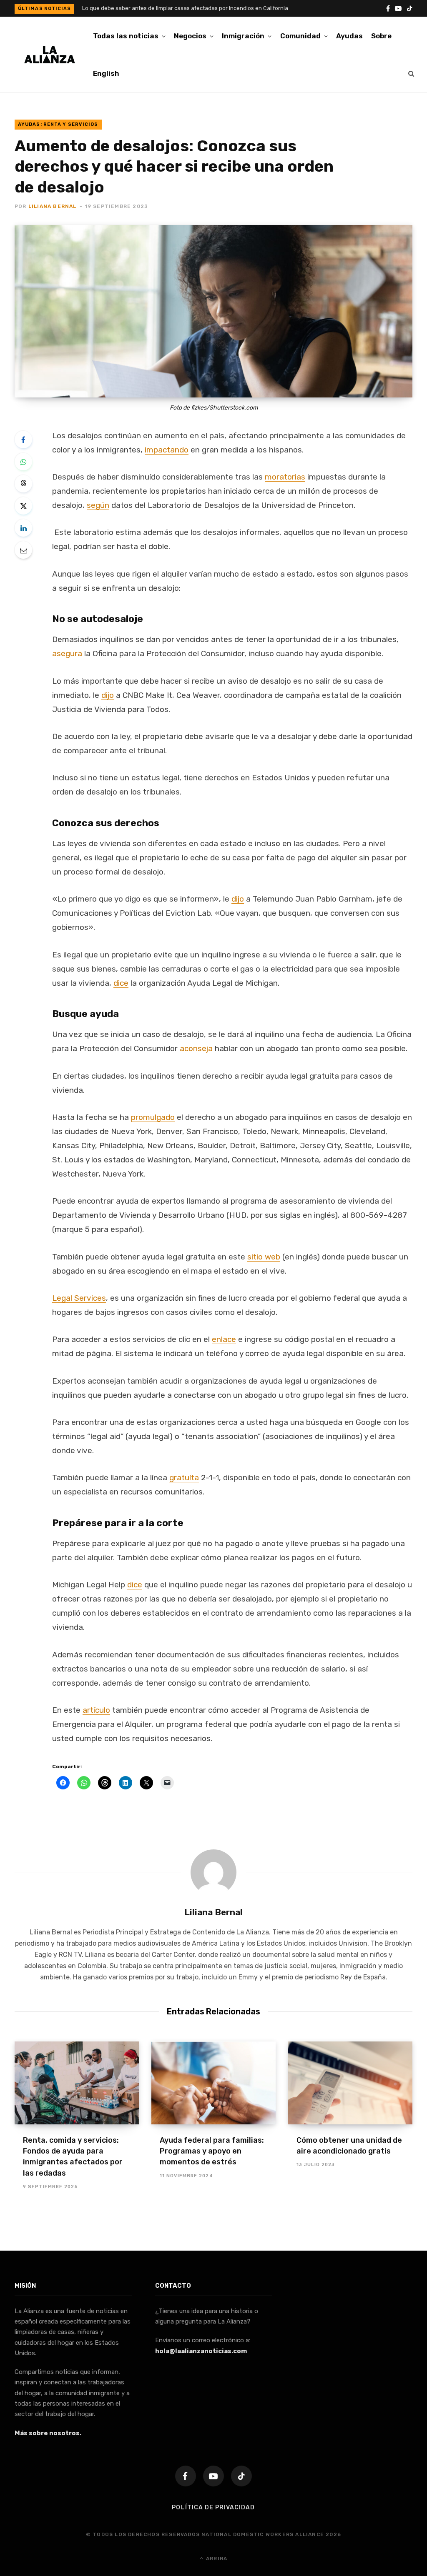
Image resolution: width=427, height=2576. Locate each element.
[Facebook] (23, 440)
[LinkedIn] (23, 528)
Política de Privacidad (213, 2507)
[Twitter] (23, 506)
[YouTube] (213, 2476)
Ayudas (349, 36)
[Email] (23, 550)
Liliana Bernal (53, 206)
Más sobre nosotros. (48, 2433)
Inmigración (243, 36)
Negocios (190, 36)
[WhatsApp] (23, 462)
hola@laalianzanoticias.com (201, 2351)
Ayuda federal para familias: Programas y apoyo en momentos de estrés (212, 2151)
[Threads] (23, 484)
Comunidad (300, 36)
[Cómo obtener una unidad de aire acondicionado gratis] (350, 2083)
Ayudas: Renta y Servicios (58, 124)
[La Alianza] (50, 55)
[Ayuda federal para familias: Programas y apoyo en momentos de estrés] (213, 2083)
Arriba (216, 2559)
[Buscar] (411, 73)
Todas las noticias (126, 36)
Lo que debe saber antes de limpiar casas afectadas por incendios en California (185, 8)
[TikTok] (241, 2476)
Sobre (381, 36)
